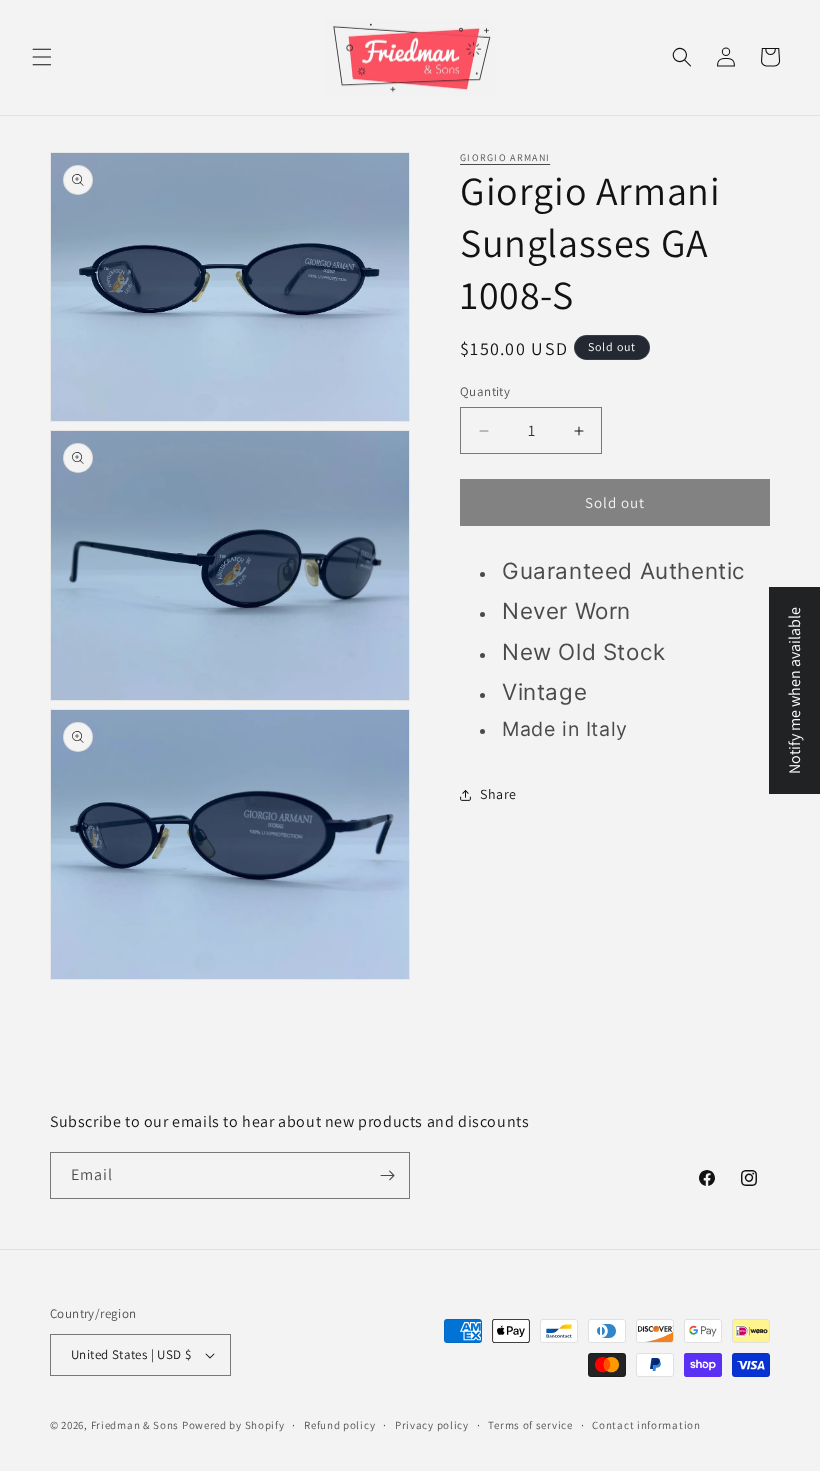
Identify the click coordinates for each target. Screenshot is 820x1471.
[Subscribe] (387, 1175)
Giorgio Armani (505, 157)
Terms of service (530, 1425)
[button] (42, 57)
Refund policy (339, 1425)
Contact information (646, 1425)
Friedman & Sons (135, 1425)
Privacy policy (432, 1425)
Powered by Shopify (233, 1425)
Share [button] (498, 794)
